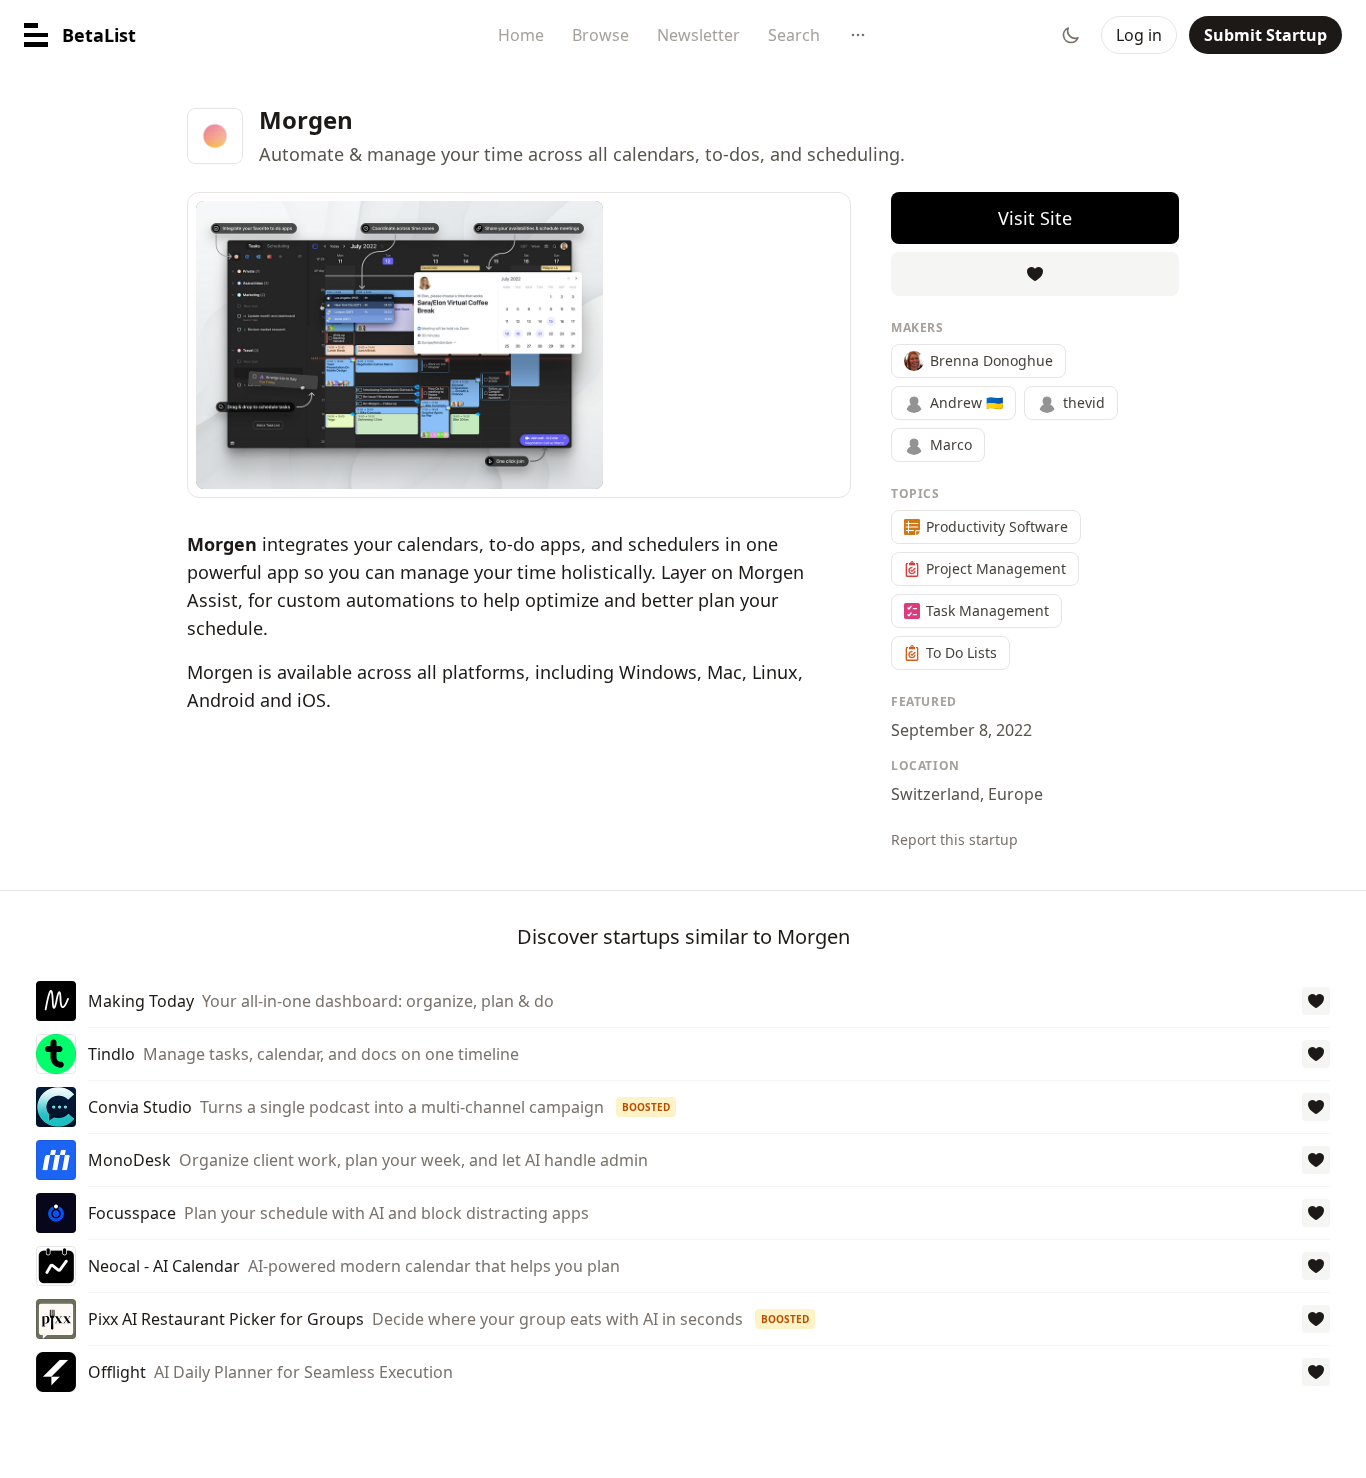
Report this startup (954, 839)
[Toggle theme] (1071, 35)
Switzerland (935, 794)
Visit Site (1035, 218)
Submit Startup (1265, 35)
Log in (1139, 35)
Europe (1015, 794)
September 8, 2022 (961, 730)
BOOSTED (646, 1107)
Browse (600, 35)
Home (521, 35)
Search (794, 35)
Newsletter (698, 35)
